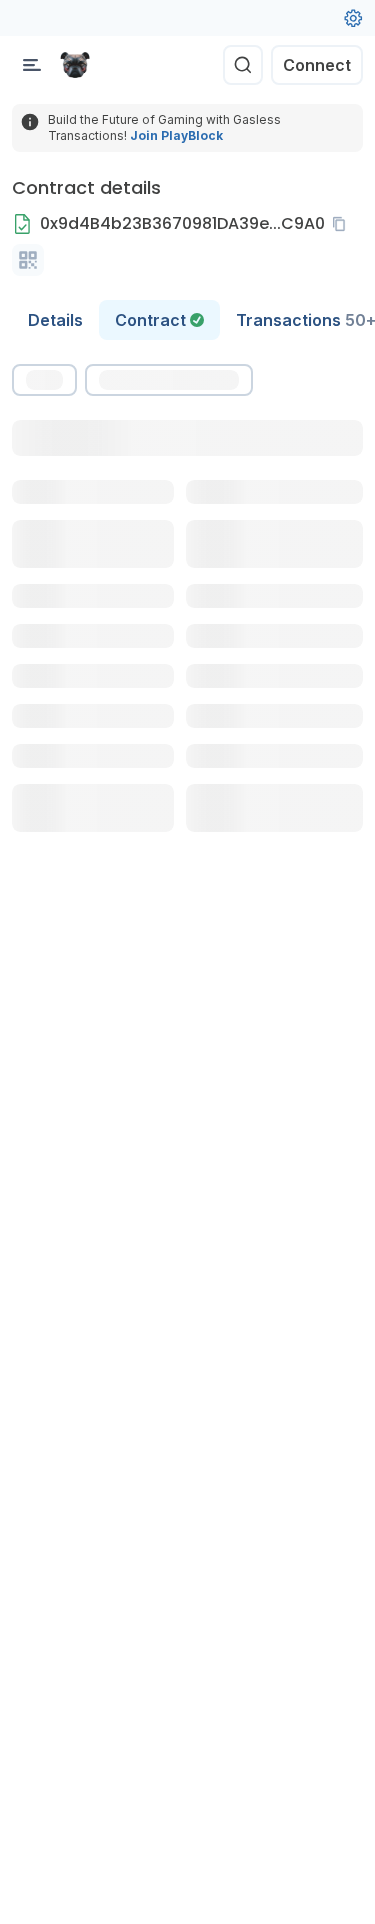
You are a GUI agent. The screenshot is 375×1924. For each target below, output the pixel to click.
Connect (317, 65)
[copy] (343, 224)
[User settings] (353, 18)
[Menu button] (32, 65)
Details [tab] (55, 320)
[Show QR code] (28, 260)
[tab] (159, 320)
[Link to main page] (75, 65)
